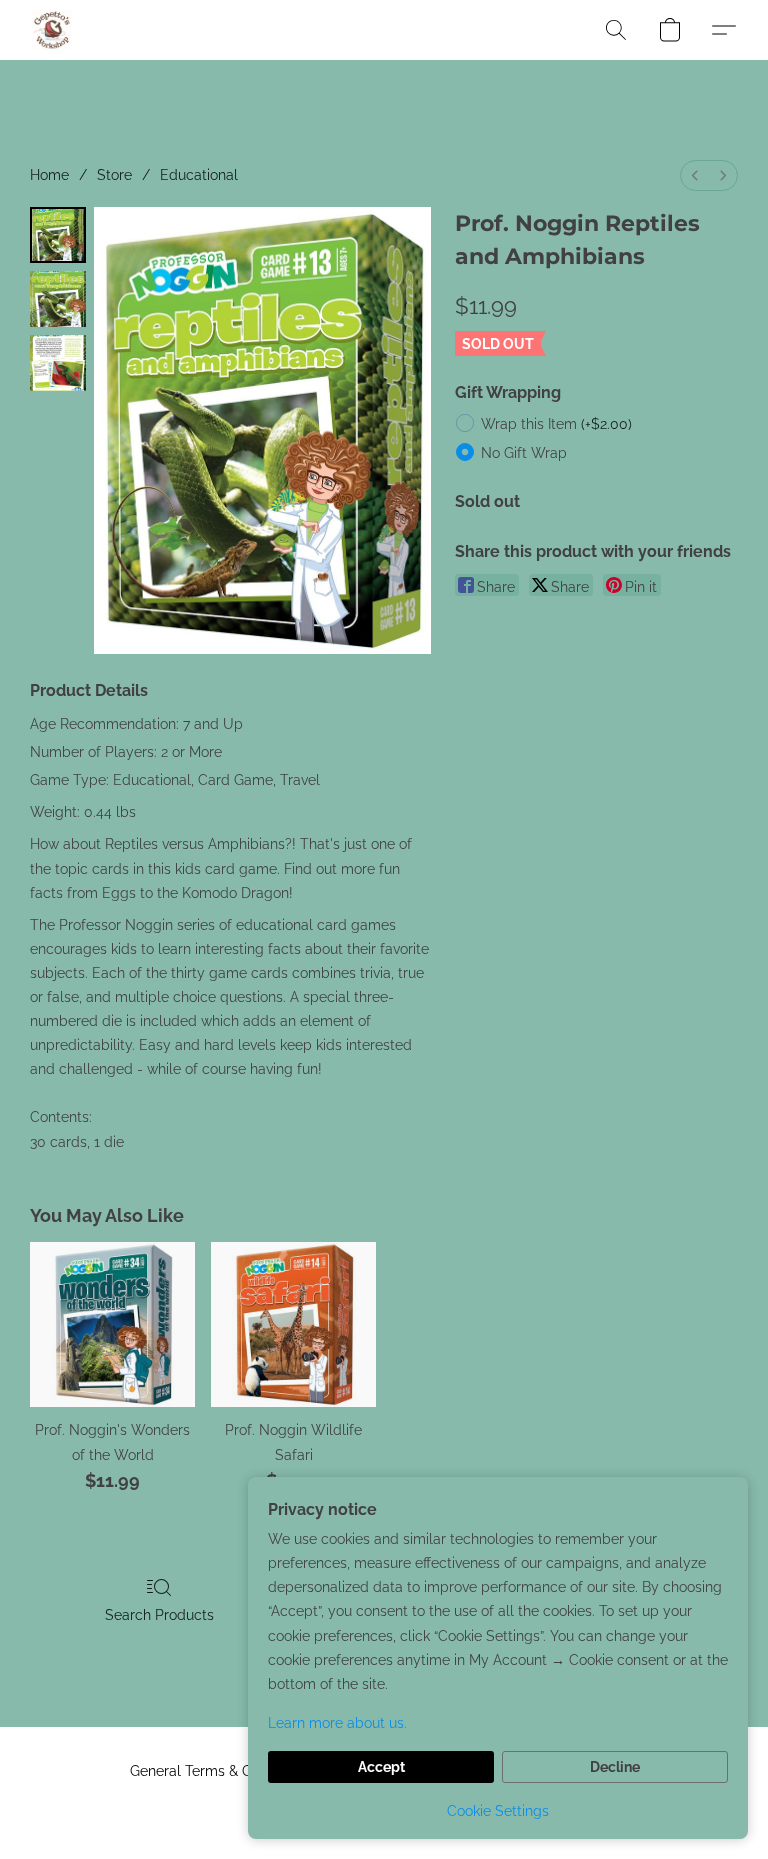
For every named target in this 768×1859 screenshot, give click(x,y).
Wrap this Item (556, 424)
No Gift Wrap (524, 453)
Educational (199, 175)
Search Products (159, 1615)
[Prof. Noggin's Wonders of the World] (112, 1324)
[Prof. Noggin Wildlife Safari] (293, 1324)
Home (49, 175)
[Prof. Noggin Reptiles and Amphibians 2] (58, 363)
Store (114, 175)
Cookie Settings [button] (498, 1811)
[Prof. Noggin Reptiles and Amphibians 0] (58, 235)
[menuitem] (695, 175)
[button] (52, 30)
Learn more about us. (337, 1723)
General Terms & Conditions (220, 1771)
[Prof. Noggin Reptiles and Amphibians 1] (58, 299)
